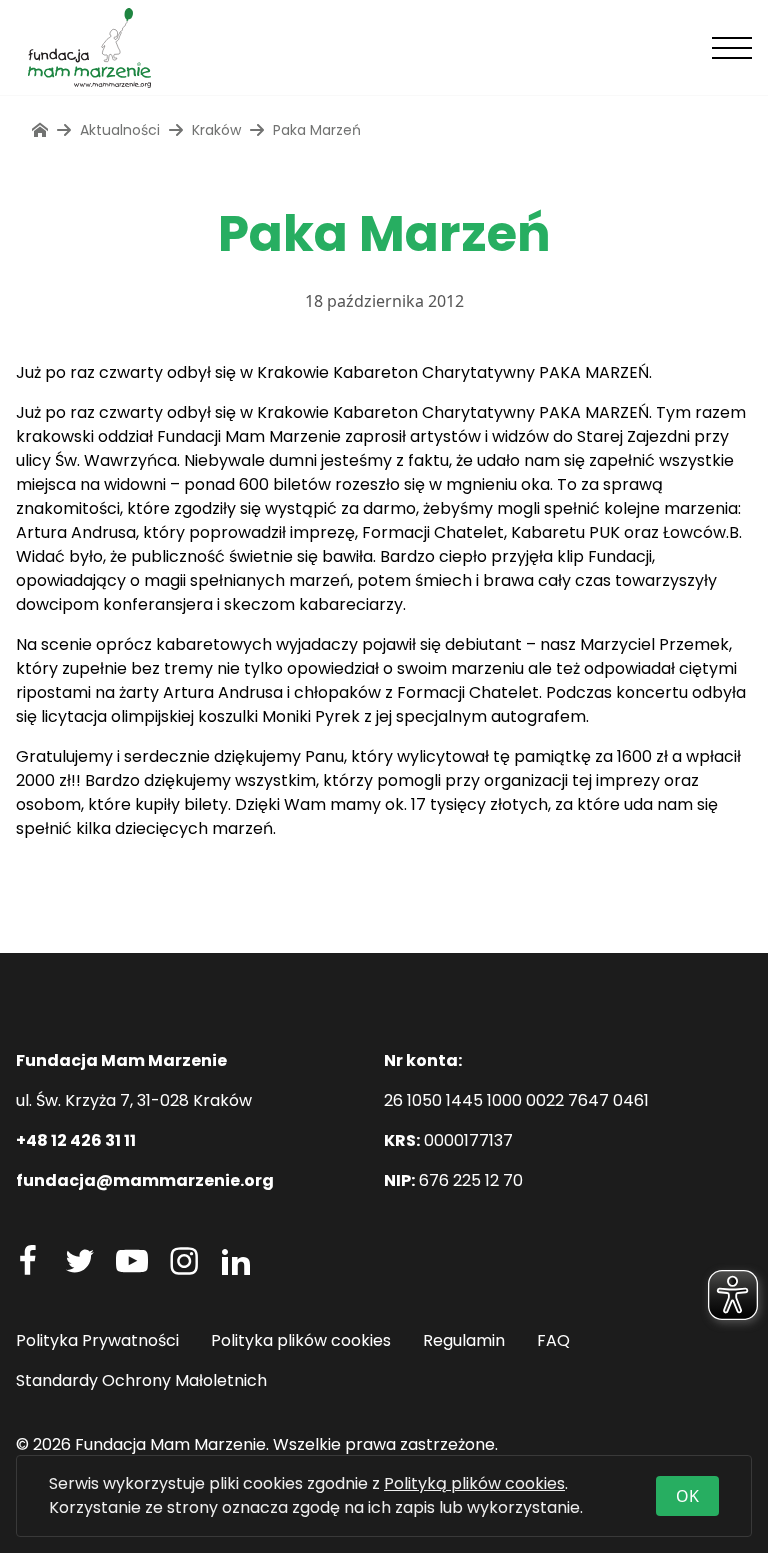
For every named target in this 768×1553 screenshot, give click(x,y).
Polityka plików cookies (301, 1340)
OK (687, 1496)
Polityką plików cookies (474, 1483)
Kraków (216, 130)
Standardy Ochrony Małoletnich (141, 1380)
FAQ (553, 1340)
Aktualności (120, 130)
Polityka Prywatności (97, 1340)
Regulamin (464, 1340)
